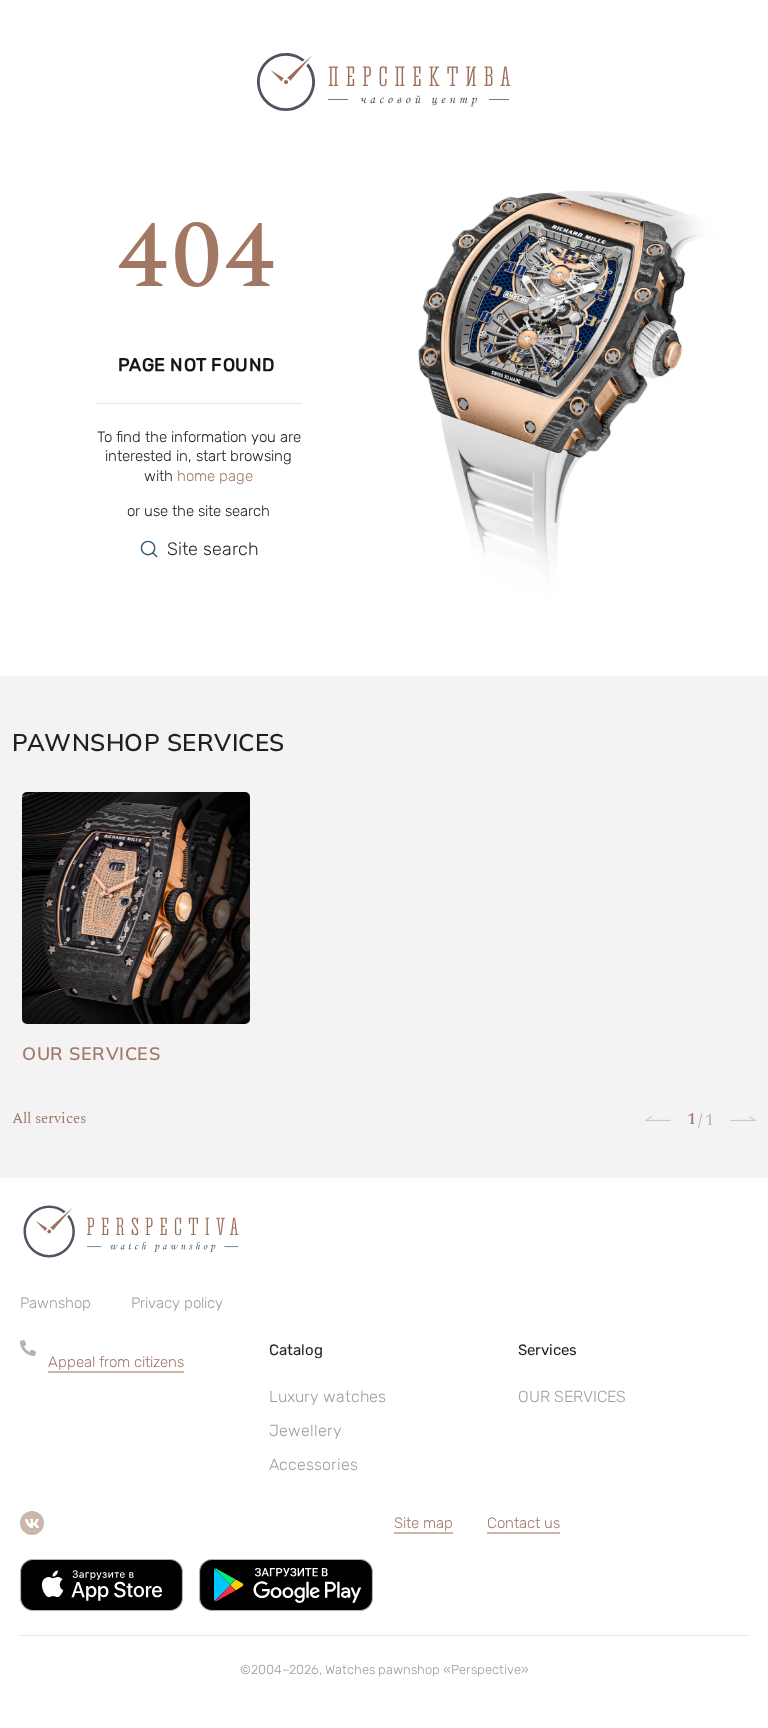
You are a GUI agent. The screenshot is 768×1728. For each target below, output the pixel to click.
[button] (149, 1362)
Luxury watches (327, 1396)
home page (215, 476)
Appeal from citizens (116, 1362)
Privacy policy (177, 1303)
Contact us (523, 1523)
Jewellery (305, 1430)
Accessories (313, 1464)
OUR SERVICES (572, 1396)
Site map (423, 1523)
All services (49, 1119)
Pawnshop (55, 1303)
